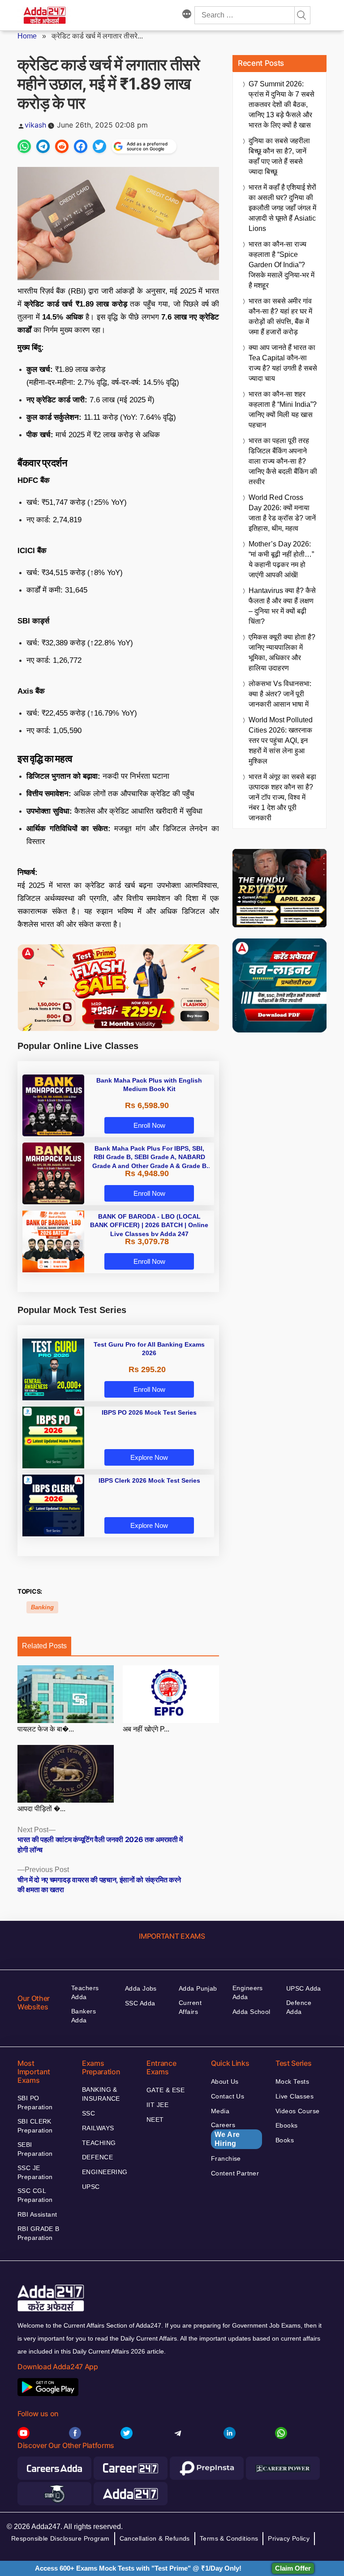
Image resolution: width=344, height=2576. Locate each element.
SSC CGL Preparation (35, 2195)
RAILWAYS (98, 2128)
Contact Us (228, 2096)
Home (27, 36)
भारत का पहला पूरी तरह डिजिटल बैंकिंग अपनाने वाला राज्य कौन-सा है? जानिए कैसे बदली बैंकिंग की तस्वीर (283, 461)
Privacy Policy (289, 2538)
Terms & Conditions (229, 2538)
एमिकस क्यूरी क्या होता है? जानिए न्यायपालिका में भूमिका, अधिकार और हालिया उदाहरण (282, 653)
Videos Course (297, 2111)
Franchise (226, 2158)
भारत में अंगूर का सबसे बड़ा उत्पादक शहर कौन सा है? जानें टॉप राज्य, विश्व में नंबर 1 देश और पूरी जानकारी (282, 797)
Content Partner (235, 2173)
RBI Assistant (37, 2214)
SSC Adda (140, 2003)
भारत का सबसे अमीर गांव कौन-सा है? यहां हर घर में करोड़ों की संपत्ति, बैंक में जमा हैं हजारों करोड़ (280, 316)
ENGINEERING (105, 2172)
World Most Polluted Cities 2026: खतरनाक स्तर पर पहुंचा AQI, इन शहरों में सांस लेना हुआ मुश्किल (281, 740)
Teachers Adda (85, 1992)
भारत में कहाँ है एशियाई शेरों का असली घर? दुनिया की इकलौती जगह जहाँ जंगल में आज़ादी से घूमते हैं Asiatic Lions (282, 208)
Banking (42, 1607)
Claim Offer (293, 2568)
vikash (35, 125)
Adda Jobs (141, 1988)
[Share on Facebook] (81, 146)
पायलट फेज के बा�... (46, 1729)
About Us (225, 2081)
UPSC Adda (304, 1988)
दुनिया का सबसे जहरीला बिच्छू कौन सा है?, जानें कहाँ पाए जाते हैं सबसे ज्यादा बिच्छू (279, 156)
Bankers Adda (84, 2016)
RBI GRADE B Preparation (39, 2233)
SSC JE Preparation (35, 2172)
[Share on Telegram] (43, 146)
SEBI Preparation (35, 2149)
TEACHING (99, 2143)
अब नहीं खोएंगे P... (146, 1729)
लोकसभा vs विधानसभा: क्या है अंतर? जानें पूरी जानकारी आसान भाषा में (280, 694)
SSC (88, 2113)
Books (285, 2140)
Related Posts (44, 1646)
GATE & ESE (166, 2090)
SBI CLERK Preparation (35, 2126)
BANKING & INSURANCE (101, 2094)
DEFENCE (97, 2157)
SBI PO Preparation (35, 2103)
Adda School (252, 2012)
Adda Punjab (198, 1988)
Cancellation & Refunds (155, 2538)
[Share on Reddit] (62, 146)
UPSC (91, 2187)
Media (220, 2111)
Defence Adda (299, 2007)
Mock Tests (292, 2081)
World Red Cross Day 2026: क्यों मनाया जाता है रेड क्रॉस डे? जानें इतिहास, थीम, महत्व (282, 513)
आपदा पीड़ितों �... (41, 1809)
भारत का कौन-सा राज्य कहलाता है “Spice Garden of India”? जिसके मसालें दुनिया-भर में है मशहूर (282, 265)
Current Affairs (190, 2007)
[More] (187, 15)
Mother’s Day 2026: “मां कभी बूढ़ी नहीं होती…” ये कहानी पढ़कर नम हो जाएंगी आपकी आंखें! (281, 559)
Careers (226, 2134)
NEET (155, 2120)
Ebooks (287, 2125)
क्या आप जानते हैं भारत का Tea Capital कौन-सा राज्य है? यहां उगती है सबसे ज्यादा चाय (283, 363)
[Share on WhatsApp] (24, 146)
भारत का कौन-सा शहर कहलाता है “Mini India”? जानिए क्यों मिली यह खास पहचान (283, 409)
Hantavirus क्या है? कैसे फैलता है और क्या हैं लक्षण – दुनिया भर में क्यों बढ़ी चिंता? (282, 606)
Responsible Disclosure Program (60, 2538)
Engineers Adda (248, 1992)
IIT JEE (157, 2105)
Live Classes (295, 2096)
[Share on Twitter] (99, 146)
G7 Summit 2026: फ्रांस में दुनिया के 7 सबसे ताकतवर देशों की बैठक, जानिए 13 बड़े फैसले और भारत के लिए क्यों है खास (282, 104)
